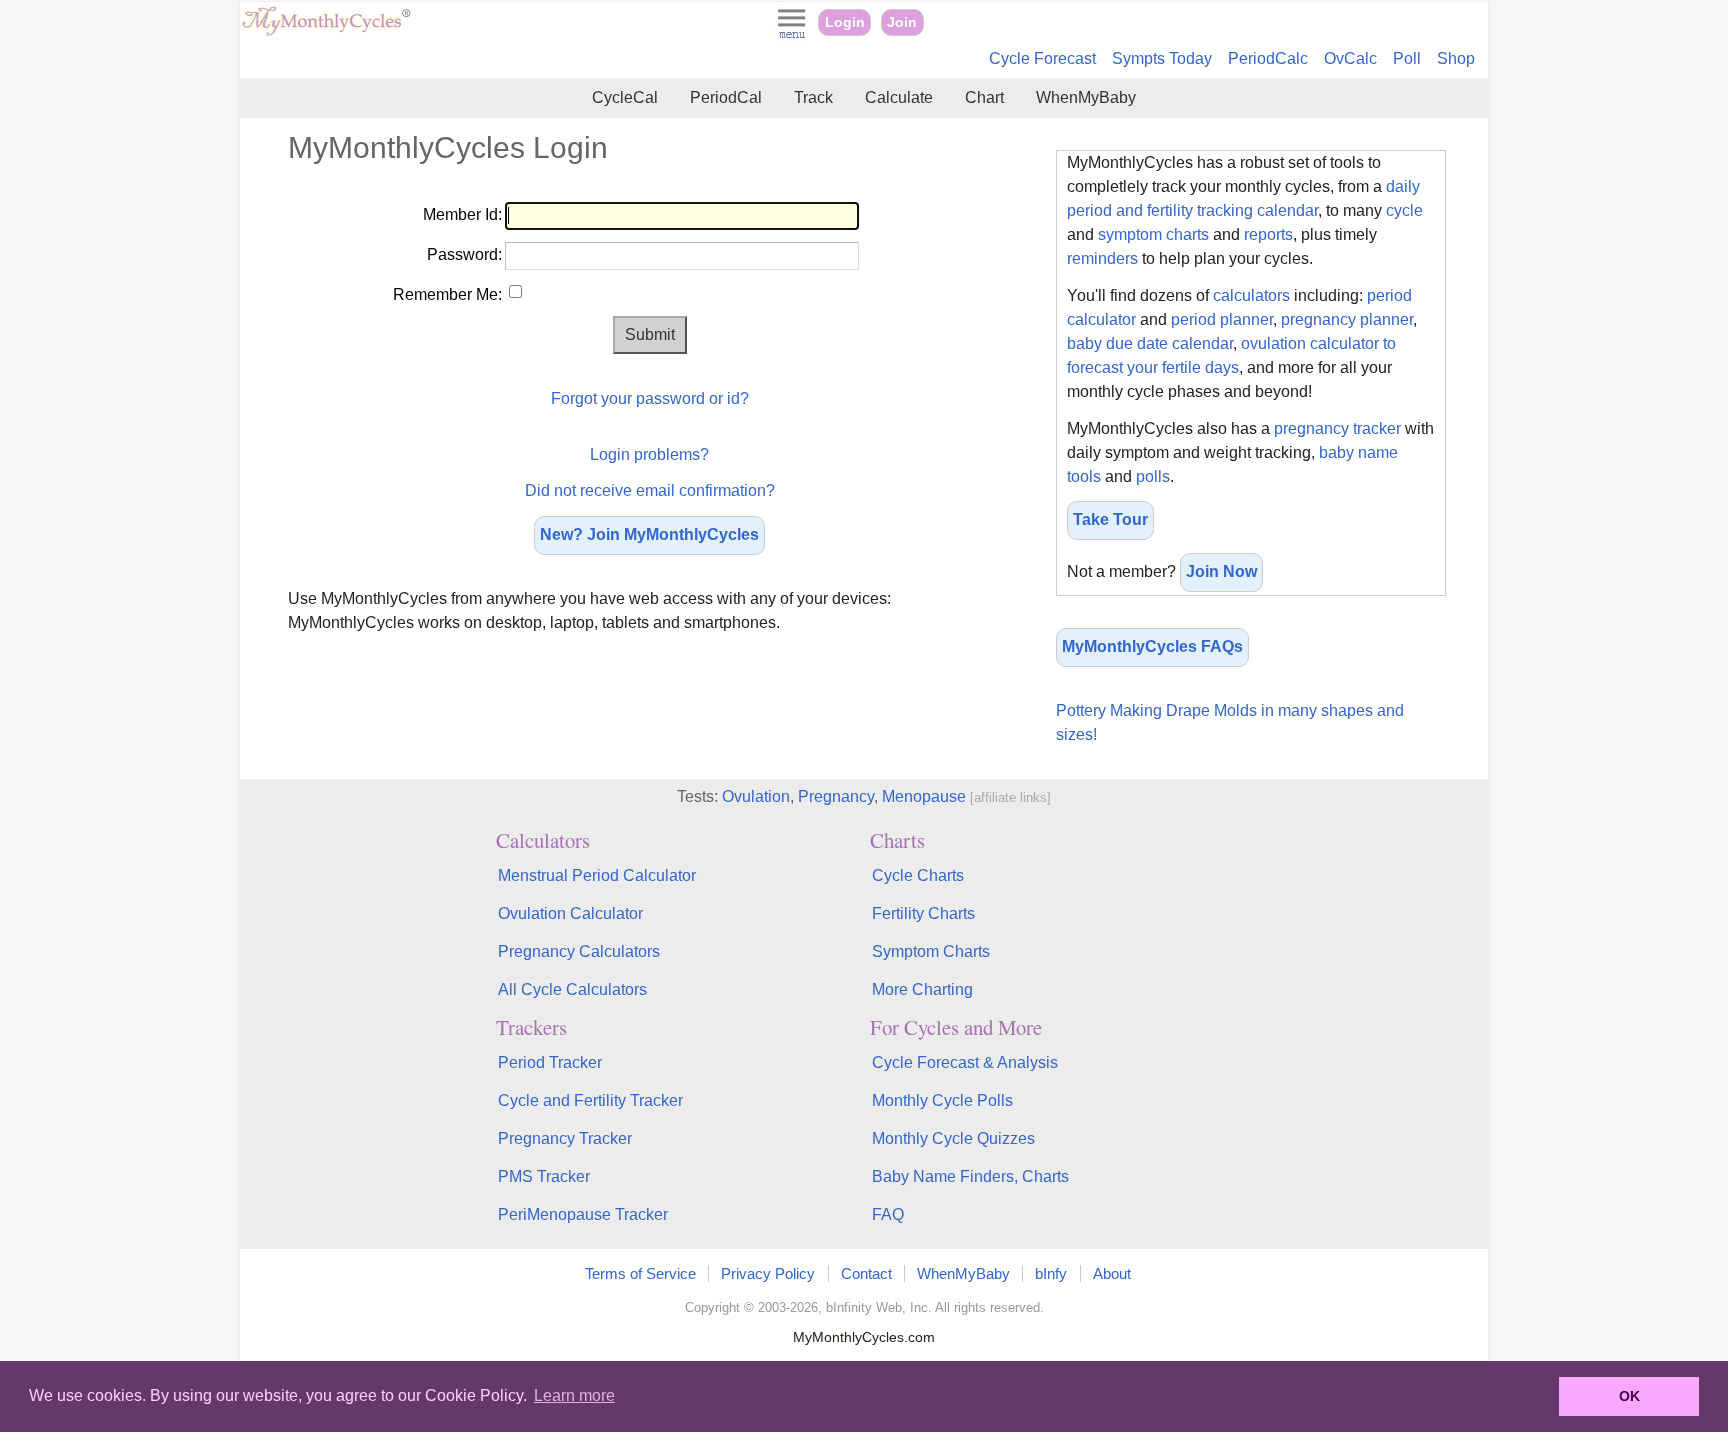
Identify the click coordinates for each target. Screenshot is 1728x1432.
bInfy (1051, 1273)
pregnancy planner (1347, 319)
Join (902, 22)
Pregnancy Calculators (579, 951)
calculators (1251, 295)
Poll (1407, 58)
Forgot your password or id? (650, 398)
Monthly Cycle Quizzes (953, 1138)
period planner (1222, 319)
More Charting (922, 989)
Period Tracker (550, 1062)
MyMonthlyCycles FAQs (1152, 646)
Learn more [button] (574, 1395)
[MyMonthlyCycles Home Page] (326, 31)
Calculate (899, 97)
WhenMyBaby (1086, 97)
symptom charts (1153, 234)
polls (1153, 476)
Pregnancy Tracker (565, 1138)
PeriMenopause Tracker (583, 1214)
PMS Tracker (544, 1176)
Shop (1456, 58)
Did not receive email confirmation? (650, 490)
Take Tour (1110, 519)
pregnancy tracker (1337, 428)
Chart (984, 97)
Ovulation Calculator (570, 913)
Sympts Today (1162, 58)
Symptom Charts (931, 951)
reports (1268, 234)
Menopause (924, 796)
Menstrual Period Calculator (597, 875)
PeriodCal (726, 97)
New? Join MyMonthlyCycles (649, 534)
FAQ (888, 1214)
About (1112, 1273)
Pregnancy (836, 796)
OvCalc (1350, 58)
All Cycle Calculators (572, 989)
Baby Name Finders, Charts (970, 1176)
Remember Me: (447, 294)
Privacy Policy (768, 1273)
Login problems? (649, 454)
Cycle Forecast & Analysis (965, 1062)
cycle (1404, 210)
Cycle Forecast (1042, 58)
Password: (464, 254)
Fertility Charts (923, 913)
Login (845, 22)
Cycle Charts (918, 875)
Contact (866, 1273)
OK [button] (1629, 1396)
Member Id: (462, 214)
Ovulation (756, 796)
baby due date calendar (1150, 343)
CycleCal (625, 97)
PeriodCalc (1268, 58)
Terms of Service (640, 1273)
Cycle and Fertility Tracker (590, 1100)
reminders (1102, 258)
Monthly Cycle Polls (942, 1100)
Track (813, 97)
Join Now (1221, 571)
